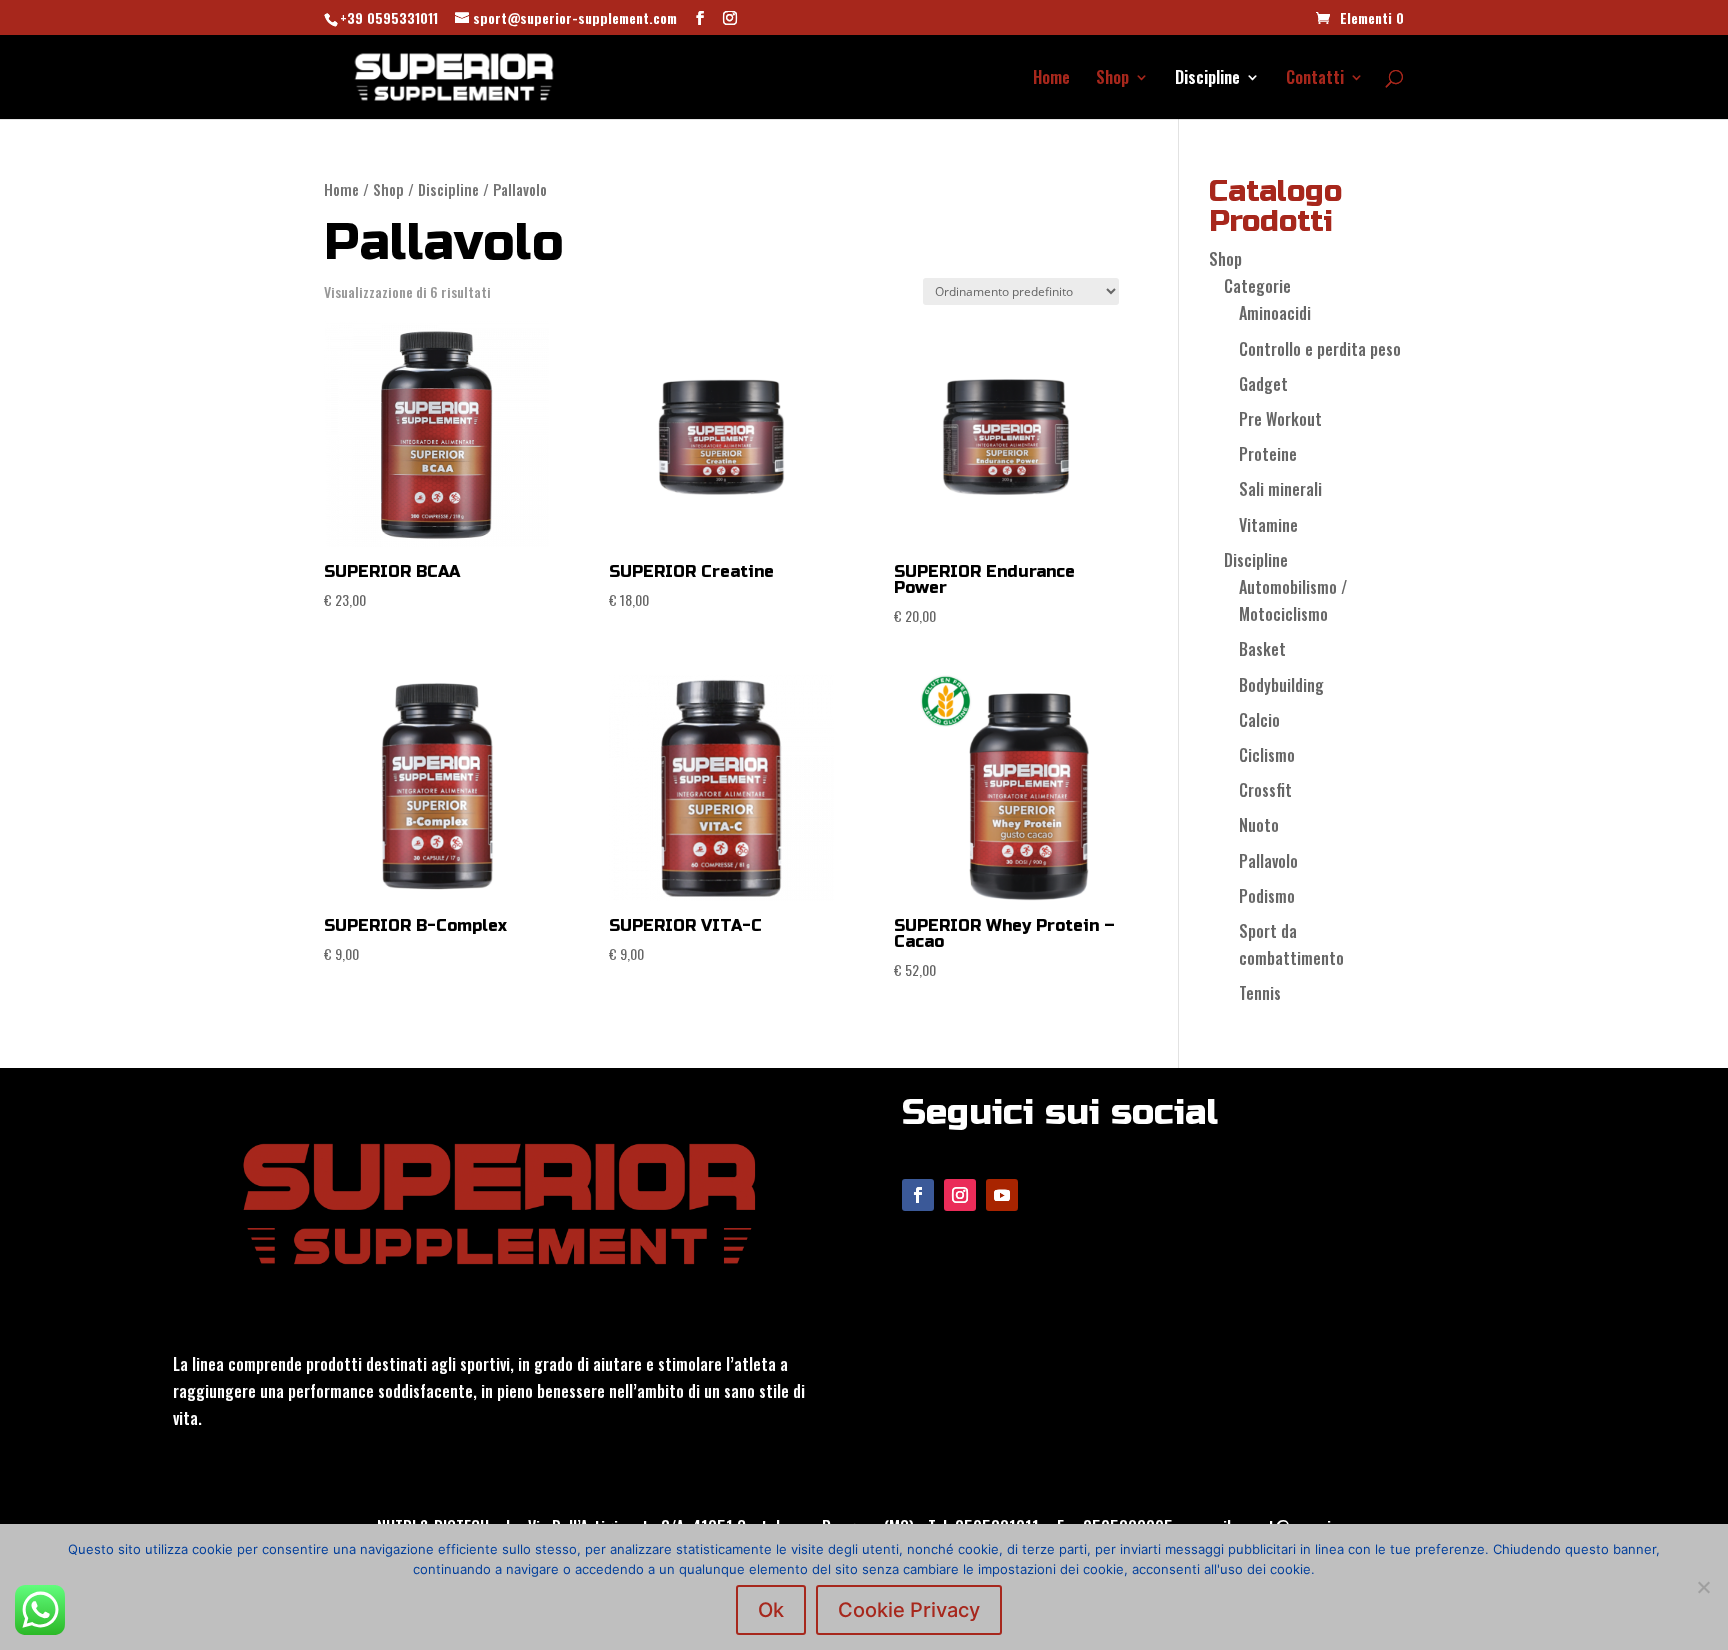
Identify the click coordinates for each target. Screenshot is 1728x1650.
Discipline (1207, 79)
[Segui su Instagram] (960, 1195)
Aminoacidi (1275, 313)
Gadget (1263, 384)
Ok (771, 1610)
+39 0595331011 (389, 17)
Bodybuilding (1281, 685)
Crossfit (1265, 790)
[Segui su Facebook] (918, 1195)
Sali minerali (1280, 489)
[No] (1703, 1587)
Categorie (1257, 286)
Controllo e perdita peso (1320, 349)
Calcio (1259, 720)
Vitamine (1268, 525)
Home (1051, 79)
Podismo (1267, 896)
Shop (1112, 79)
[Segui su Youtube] (1002, 1195)
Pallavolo (1268, 861)
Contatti (1315, 79)
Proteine (1268, 454)
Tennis (1260, 993)
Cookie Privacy (909, 1610)
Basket (1262, 649)
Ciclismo (1267, 755)
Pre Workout (1280, 419)
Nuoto (1259, 825)
